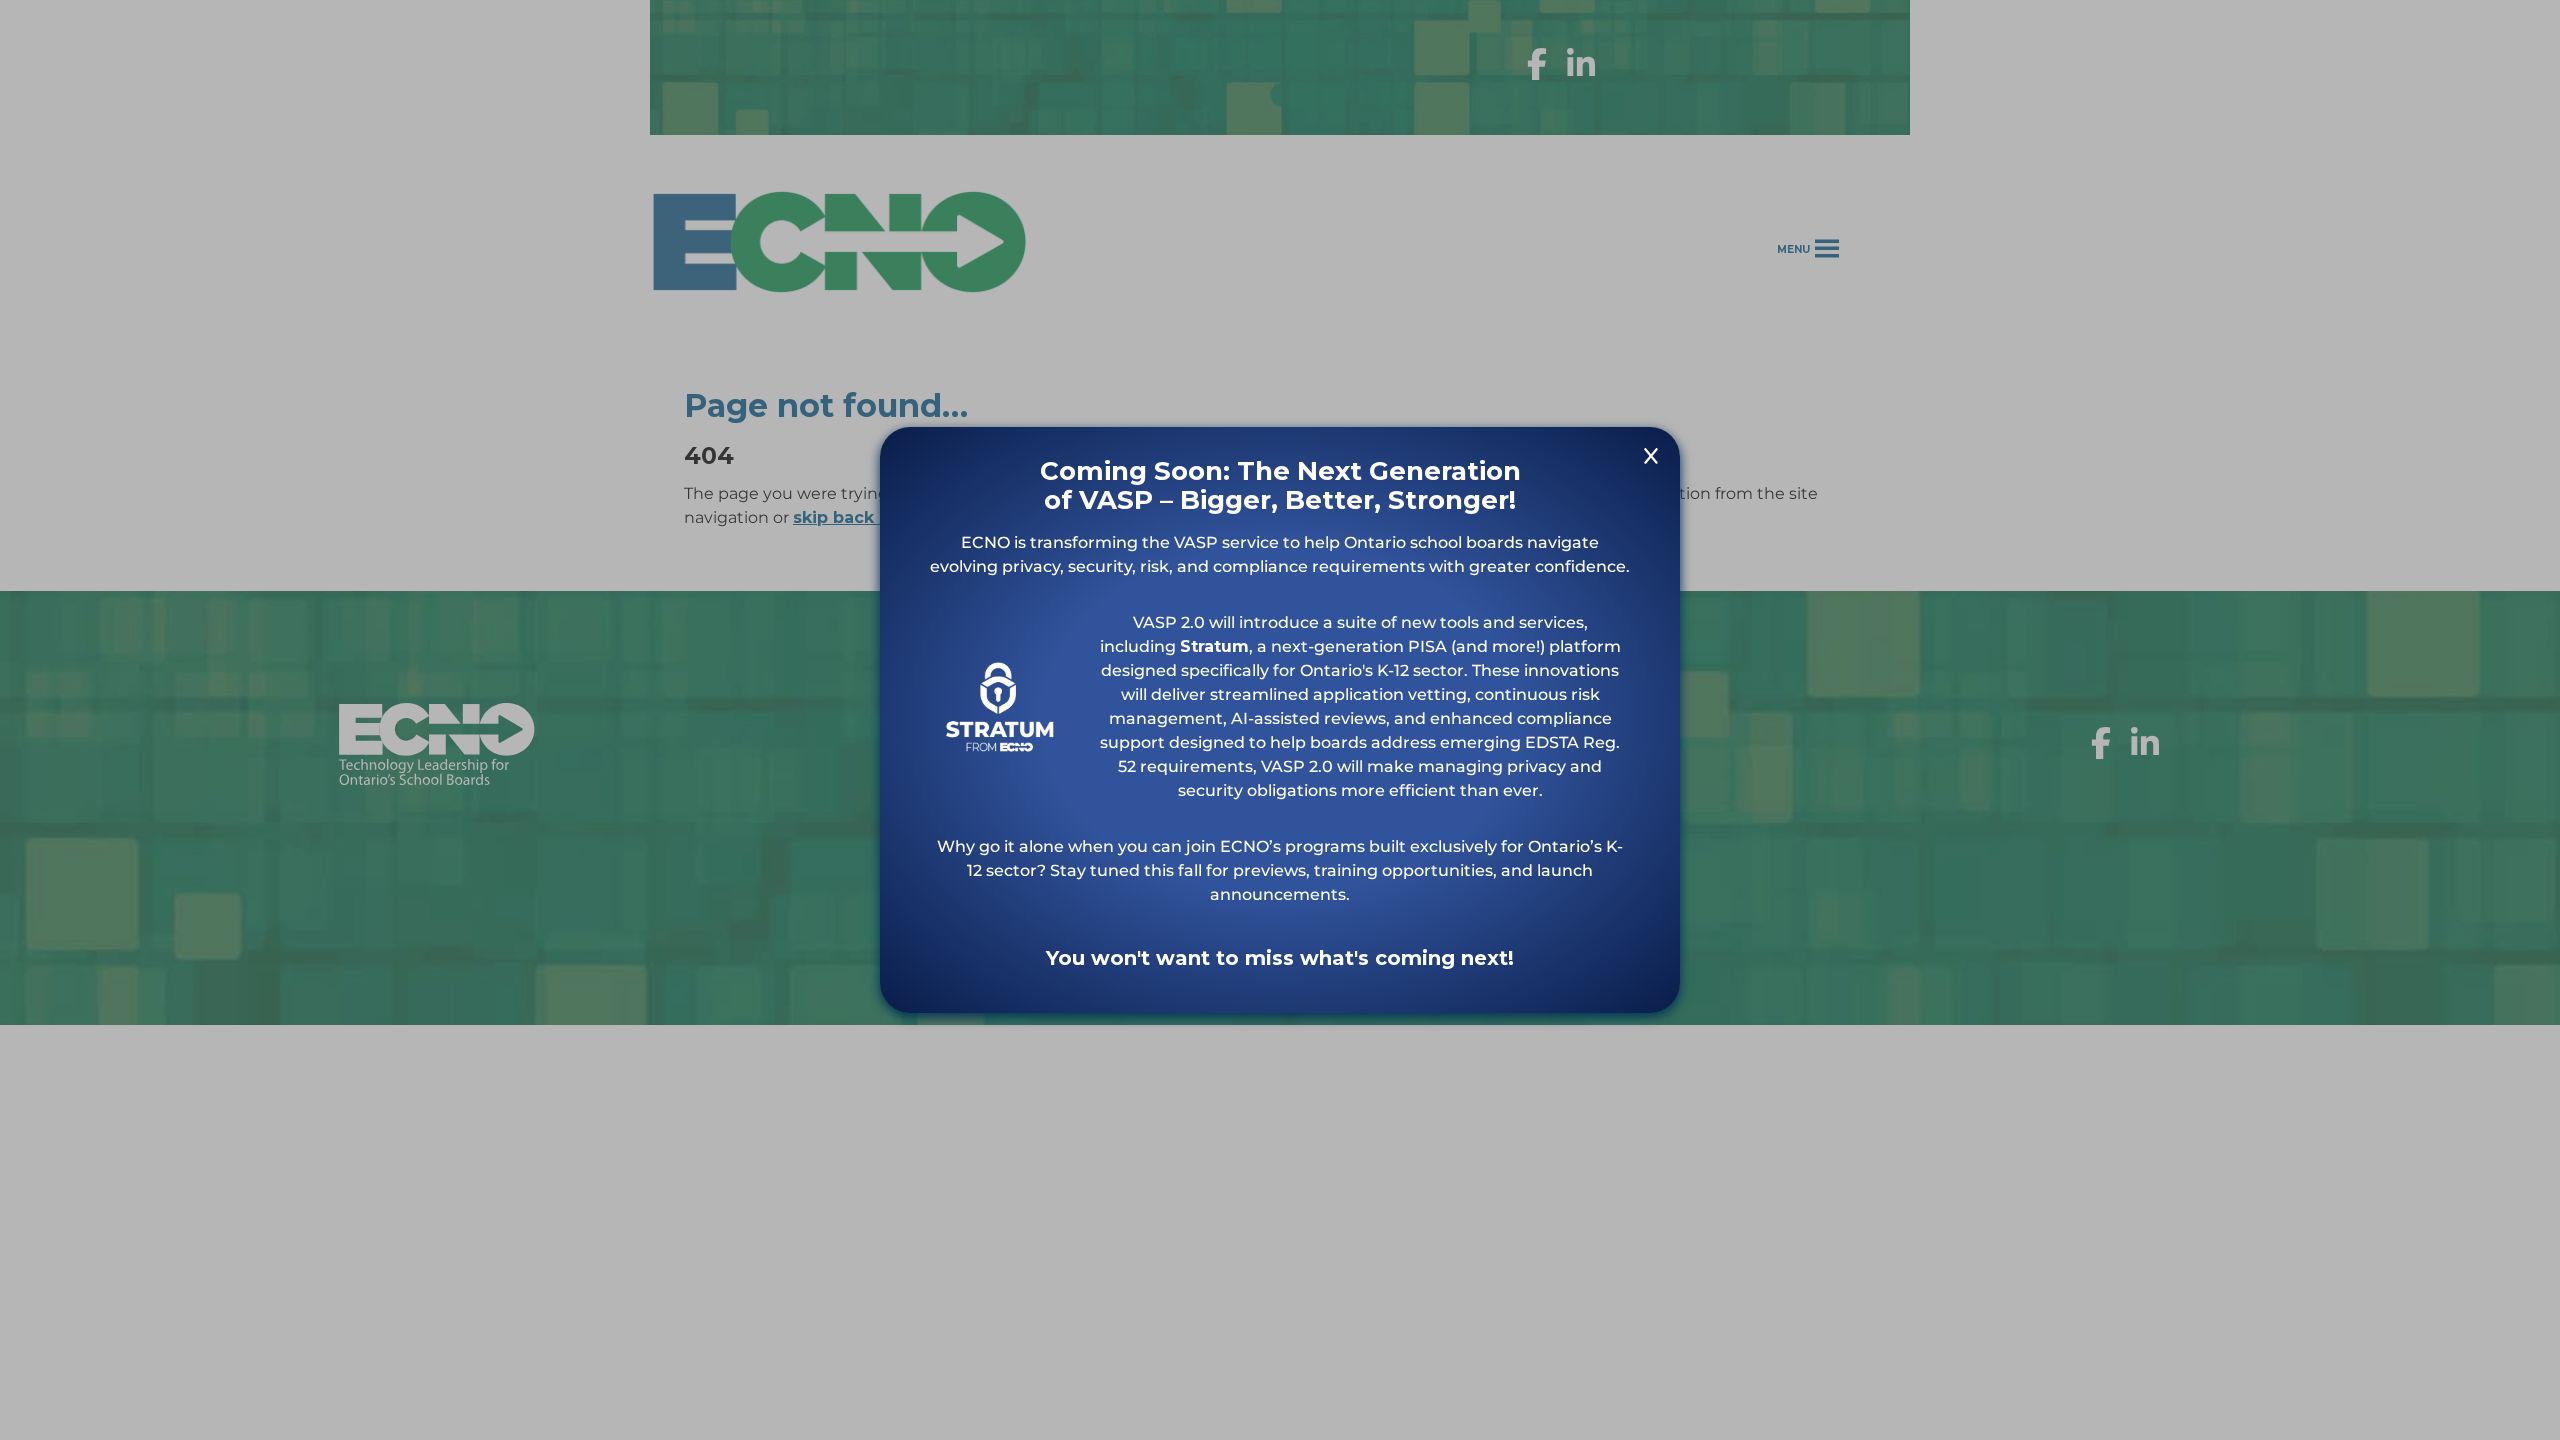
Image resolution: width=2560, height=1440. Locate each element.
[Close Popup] (1651, 459)
